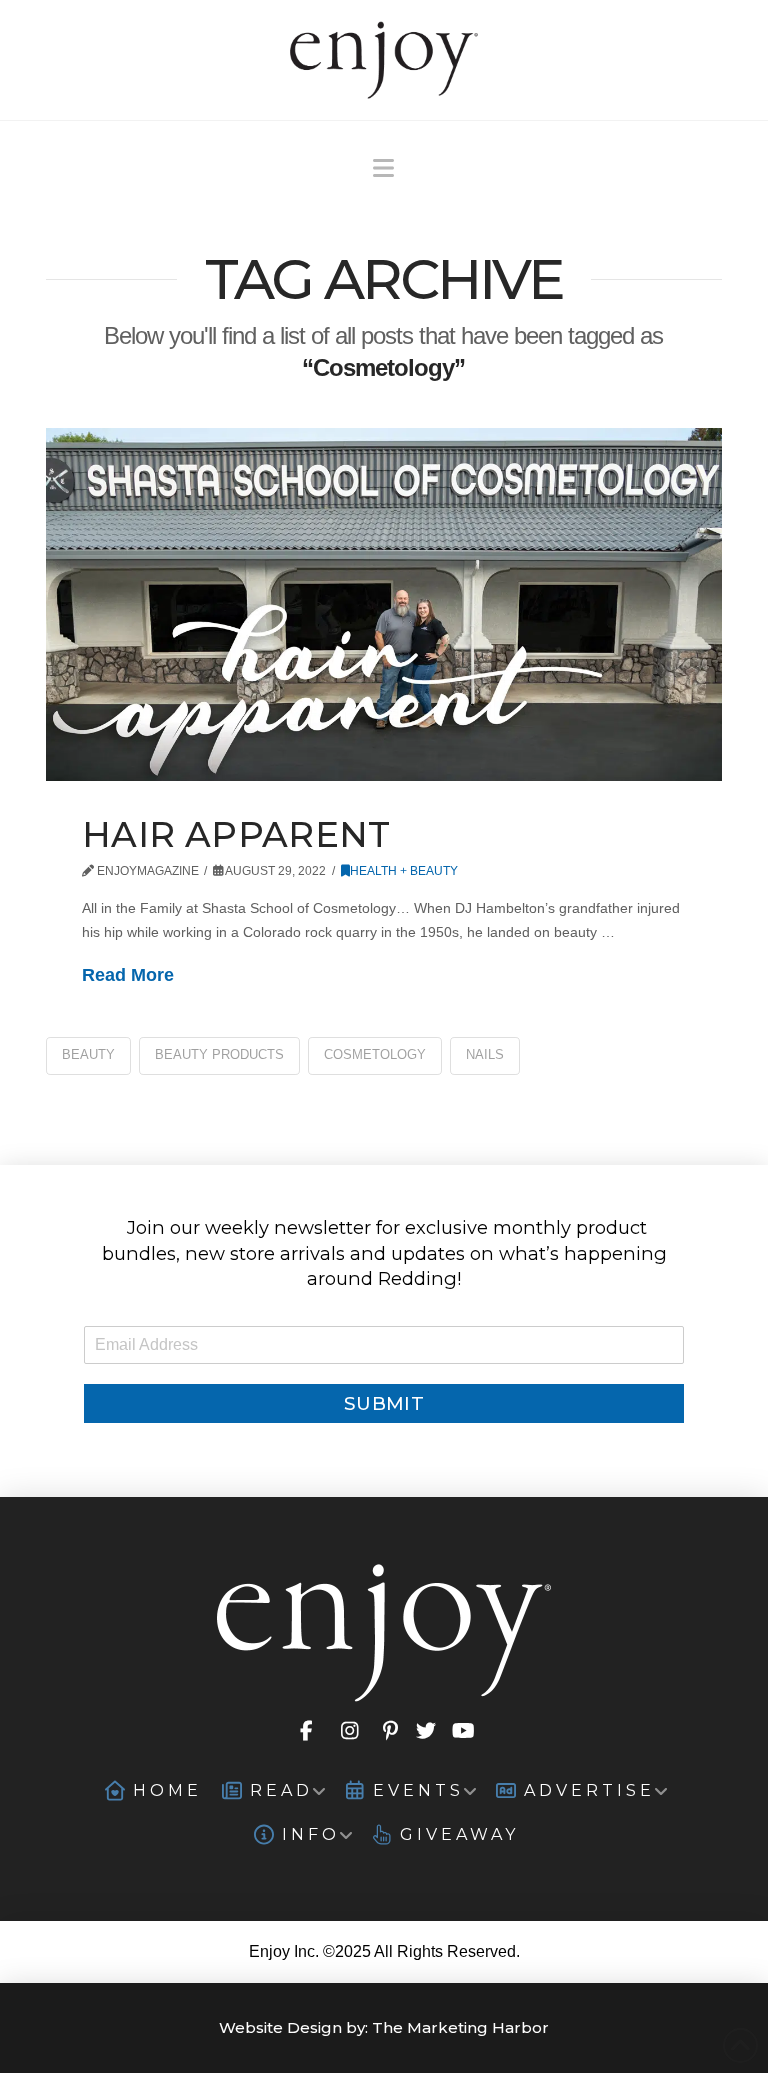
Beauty (88, 1054)
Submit (384, 1403)
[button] (383, 168)
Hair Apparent (236, 834)
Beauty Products (219, 1054)
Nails (485, 1054)
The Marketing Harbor (460, 2027)
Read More (128, 975)
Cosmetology (375, 1054)
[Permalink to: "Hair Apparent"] (384, 604)
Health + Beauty (404, 871)
